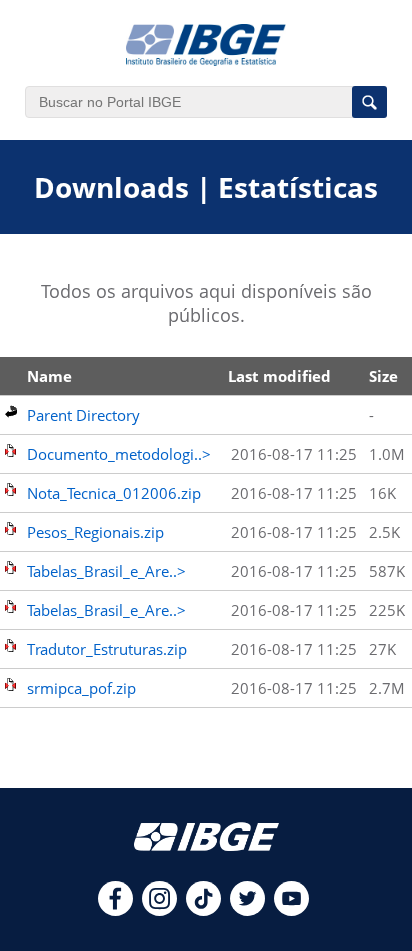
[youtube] (291, 910)
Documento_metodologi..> (119, 454)
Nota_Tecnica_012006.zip (114, 493)
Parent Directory (83, 415)
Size (383, 376)
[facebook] (115, 910)
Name (49, 376)
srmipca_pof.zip (81, 688)
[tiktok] (203, 910)
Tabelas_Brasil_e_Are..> (106, 571)
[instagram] (159, 910)
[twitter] (247, 910)
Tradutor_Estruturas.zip (107, 649)
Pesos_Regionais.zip (95, 532)
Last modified (279, 376)
